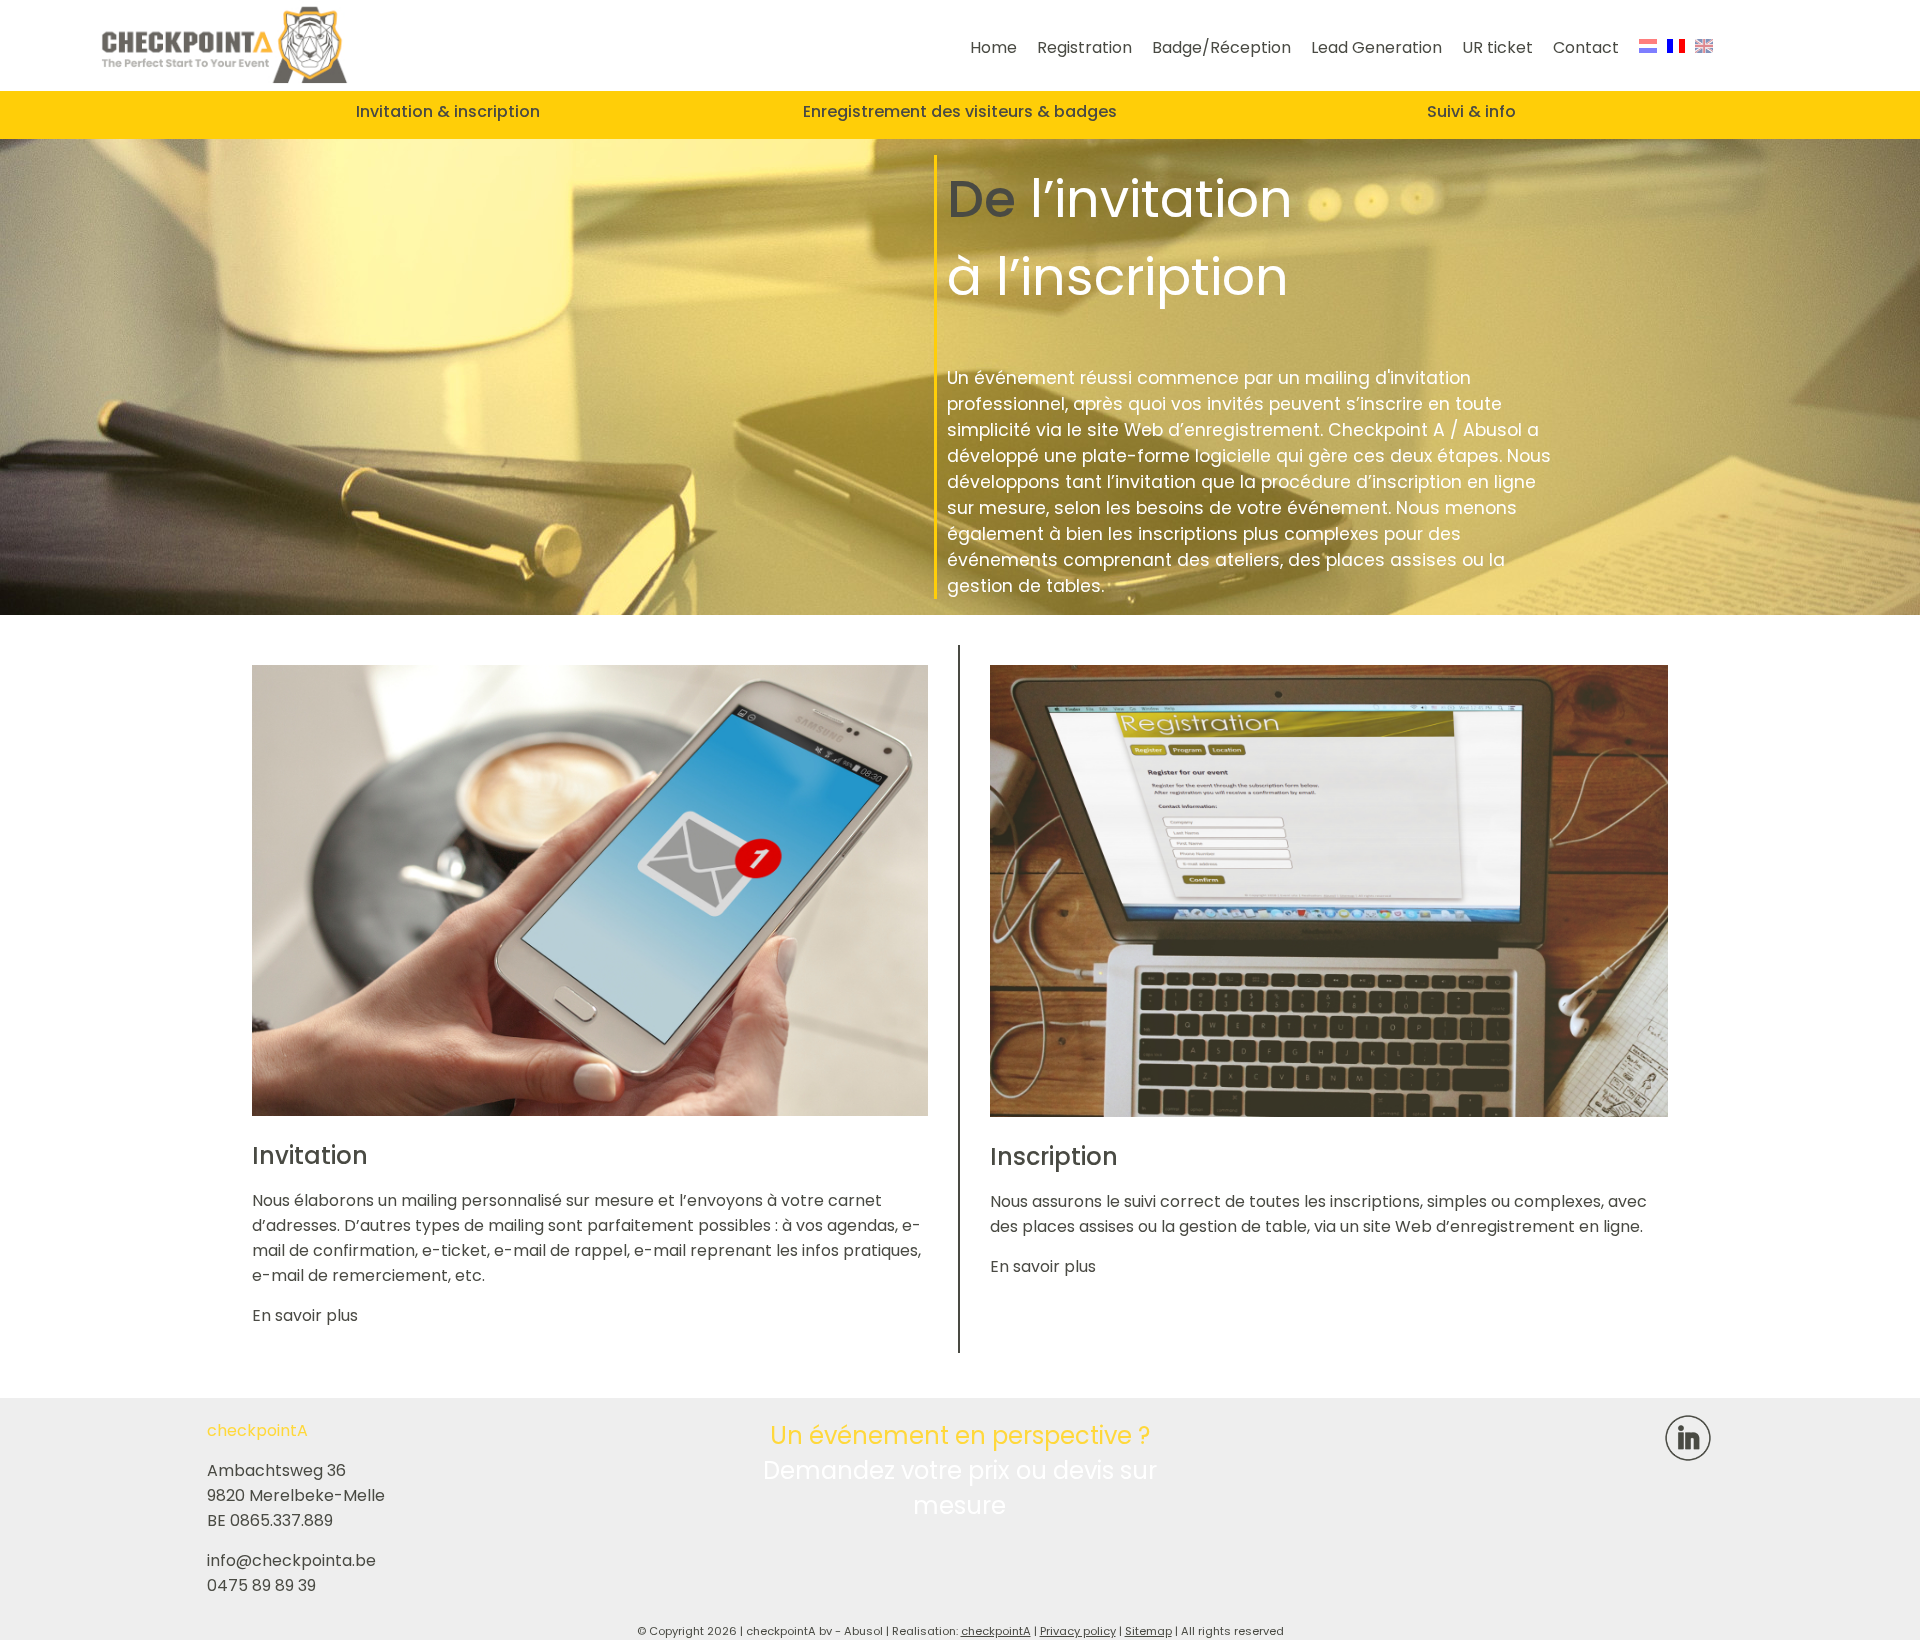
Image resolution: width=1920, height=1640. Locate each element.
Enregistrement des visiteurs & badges (960, 111)
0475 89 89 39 (261, 1585)
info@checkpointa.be (291, 1560)
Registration (1084, 47)
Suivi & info (1471, 111)
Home (993, 47)
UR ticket (1497, 47)
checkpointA (996, 1631)
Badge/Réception (1221, 47)
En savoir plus (305, 1315)
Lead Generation (1376, 47)
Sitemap (1148, 1631)
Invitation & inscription (448, 111)
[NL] (1648, 47)
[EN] (1704, 47)
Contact (1586, 47)
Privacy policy (1078, 1631)
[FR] (1676, 47)
